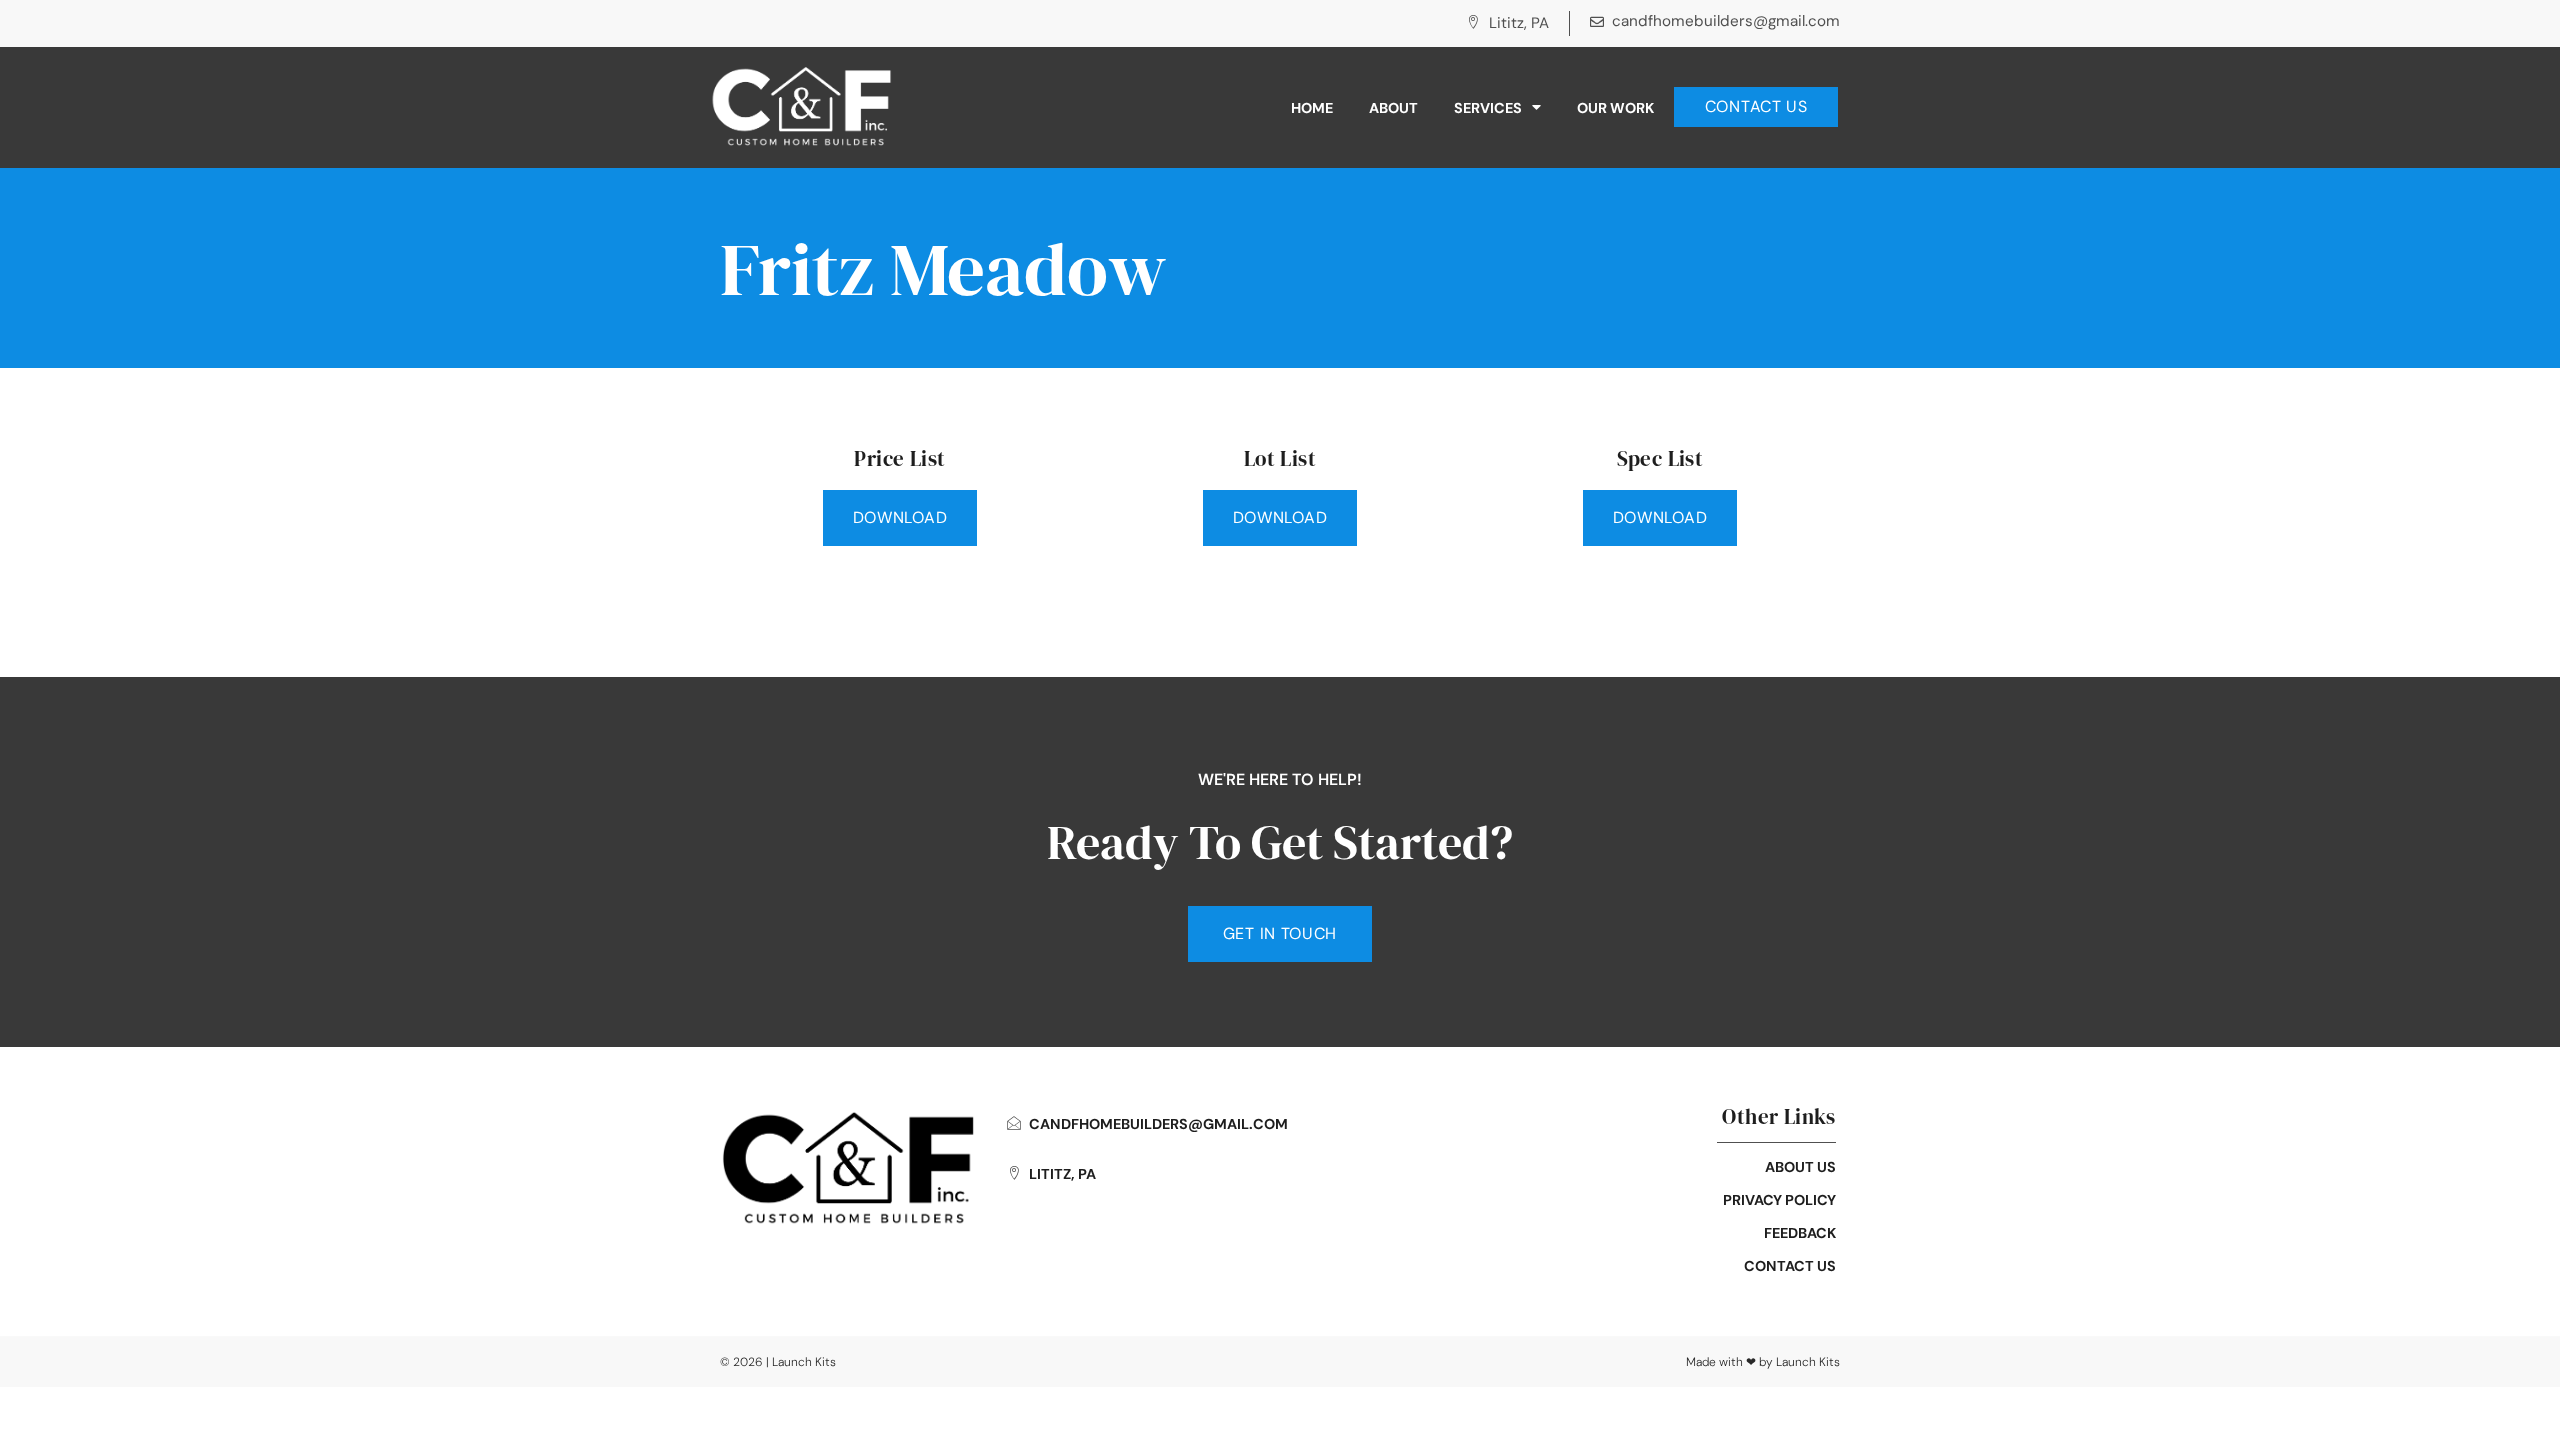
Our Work (1615, 108)
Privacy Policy (1779, 1200)
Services (1488, 108)
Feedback (1800, 1233)
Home (1312, 108)
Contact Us (1790, 1266)
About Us (1800, 1167)
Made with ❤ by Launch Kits (1763, 1362)
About (1393, 108)
